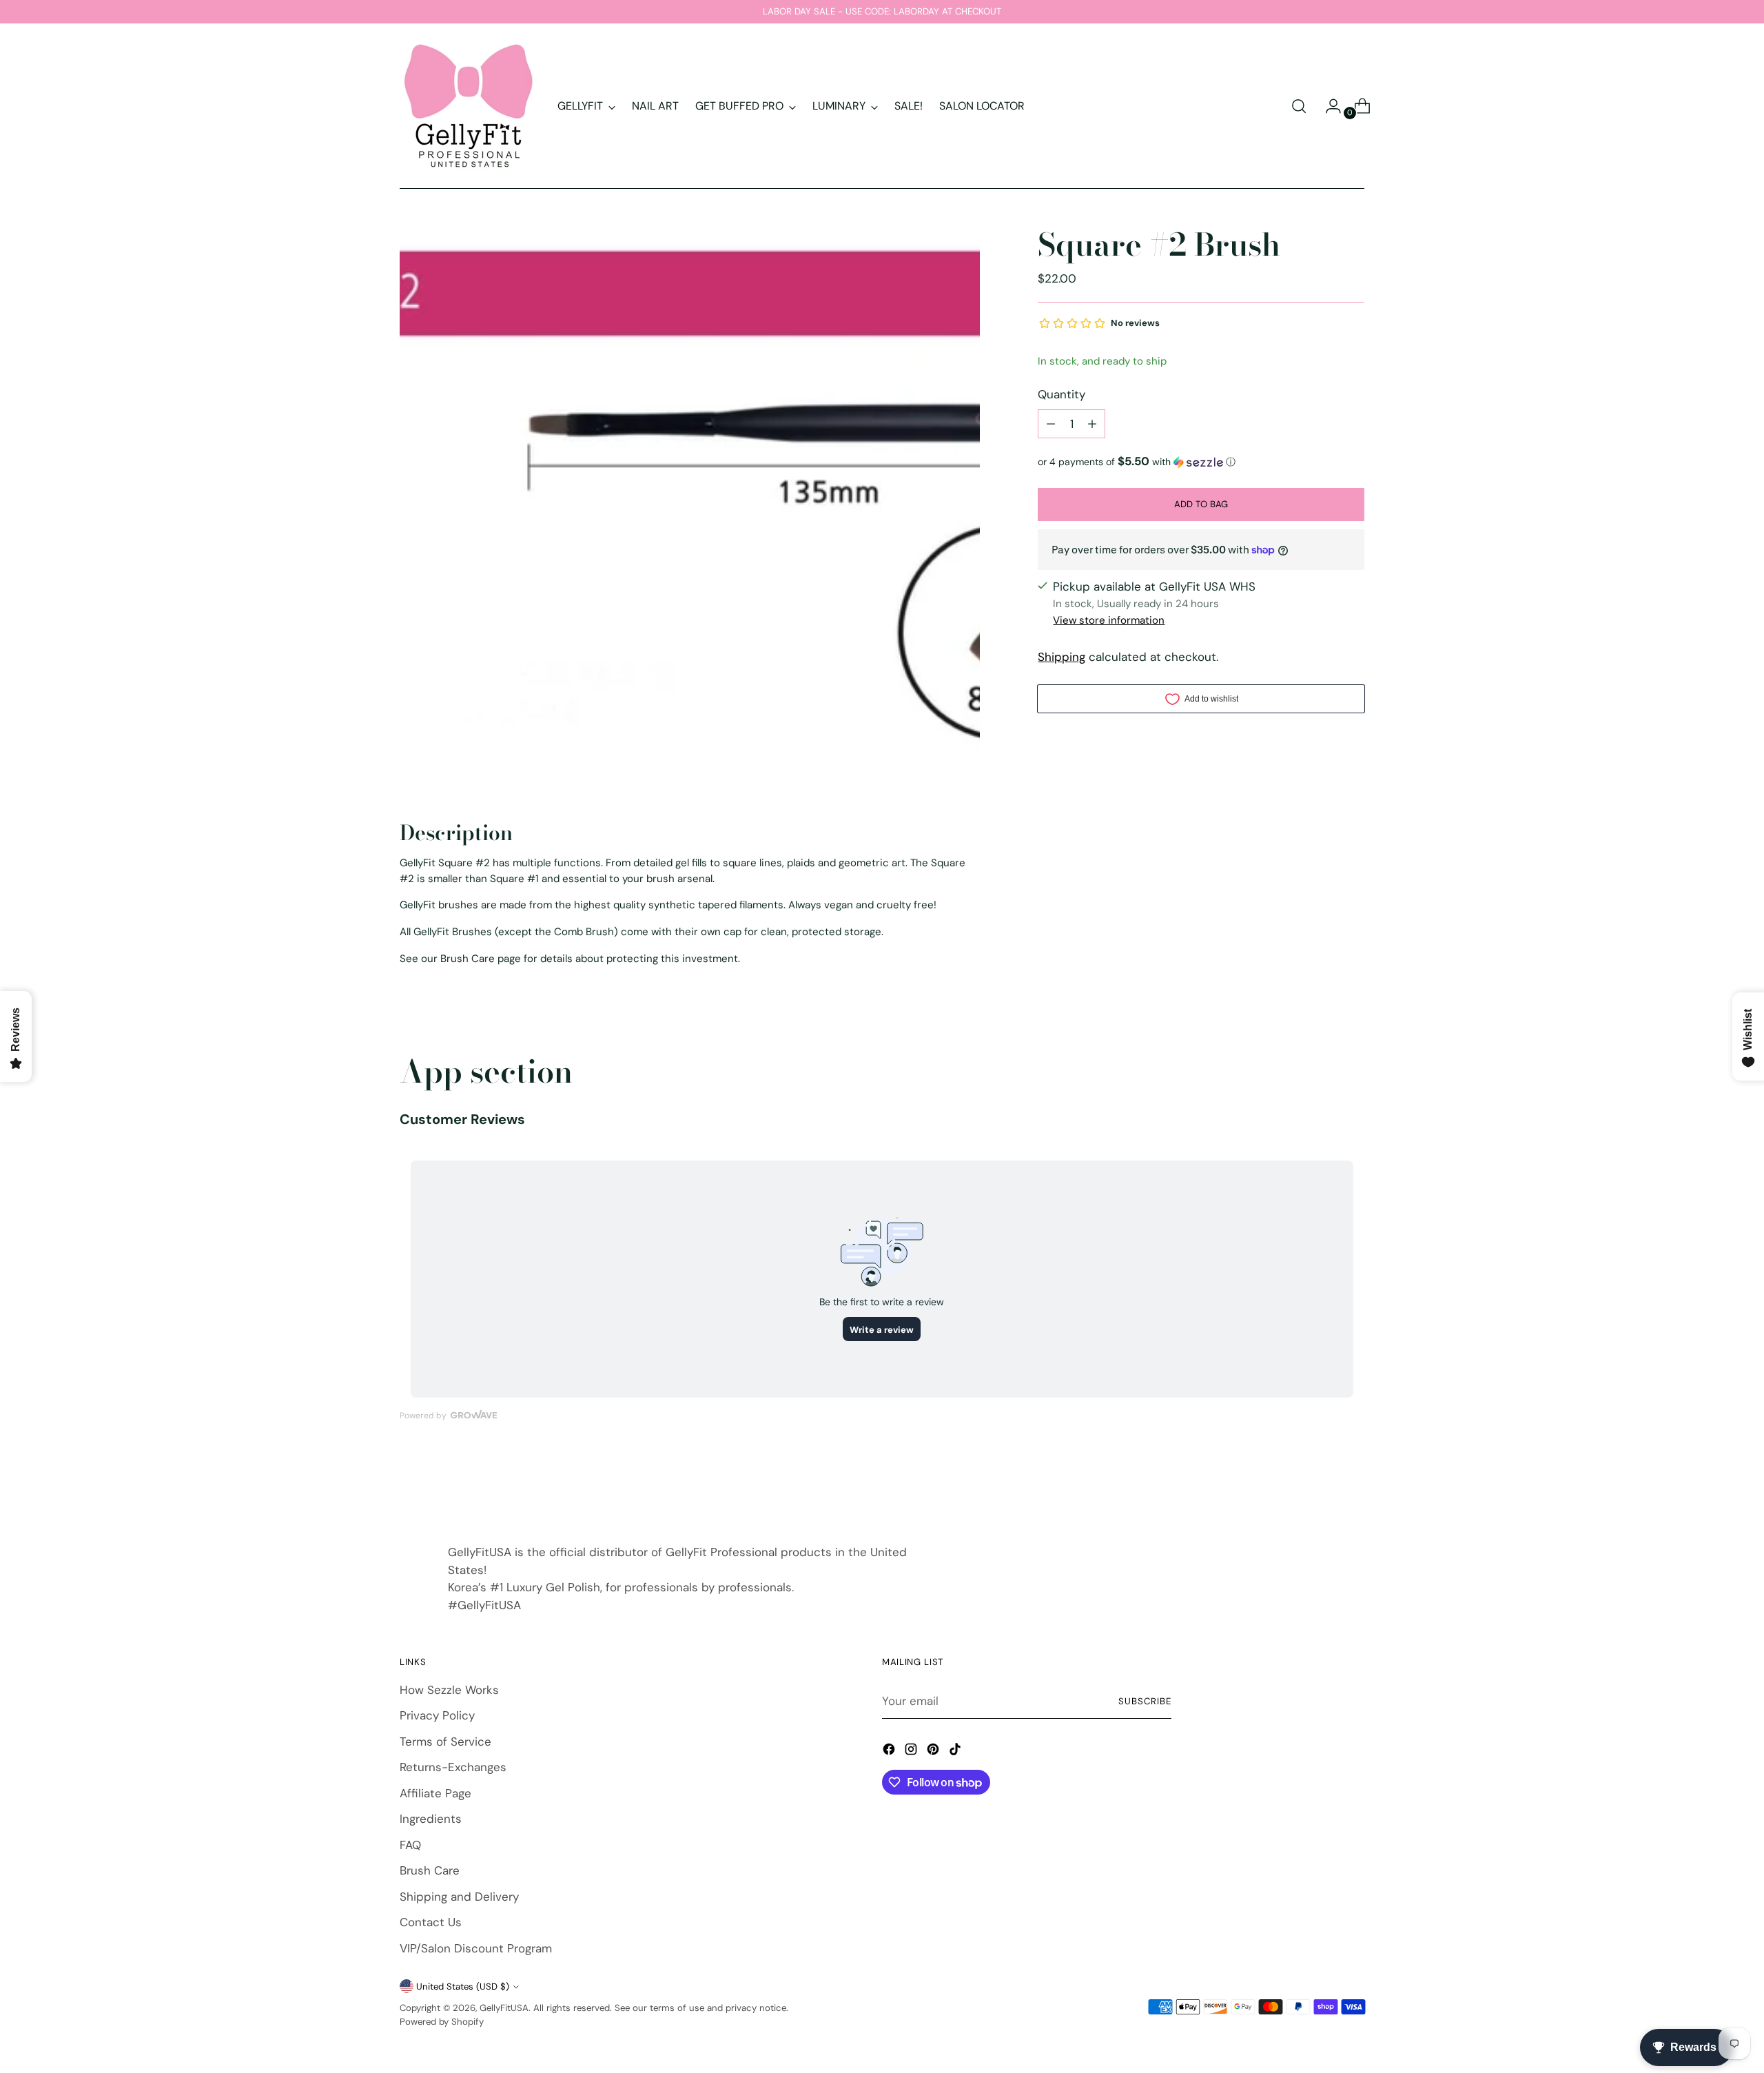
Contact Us (431, 1922)
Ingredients (431, 1819)
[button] (1201, 462)
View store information (1109, 620)
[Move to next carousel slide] (1353, 1484)
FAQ (410, 1845)
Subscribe (1145, 1701)
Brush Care (430, 1870)
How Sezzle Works (449, 1690)
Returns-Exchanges (453, 1767)
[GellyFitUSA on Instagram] (912, 1752)
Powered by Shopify (442, 2022)
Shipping (1062, 657)
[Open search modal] (1299, 106)
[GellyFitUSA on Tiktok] (956, 1752)
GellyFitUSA (504, 2008)
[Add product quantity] (1092, 424)
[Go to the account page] (1328, 106)
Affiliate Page (435, 1793)
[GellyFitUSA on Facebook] (890, 1752)
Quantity (1062, 394)
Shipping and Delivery (459, 1897)
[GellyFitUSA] (469, 106)
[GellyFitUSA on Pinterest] (934, 1752)
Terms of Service (445, 1742)
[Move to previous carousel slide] (1321, 1485)
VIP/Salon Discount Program (476, 1948)
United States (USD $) (463, 1987)
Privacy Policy (437, 1715)
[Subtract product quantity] (1051, 424)
